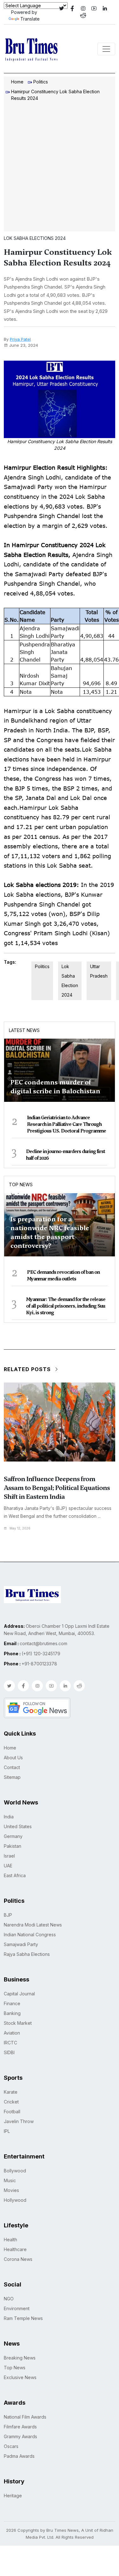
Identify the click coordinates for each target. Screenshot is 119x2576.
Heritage (13, 2496)
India (9, 1817)
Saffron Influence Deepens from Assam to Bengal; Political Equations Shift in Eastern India (57, 1488)
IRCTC (10, 2043)
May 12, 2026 (20, 1528)
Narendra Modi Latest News (33, 1925)
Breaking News (20, 2358)
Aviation (12, 2033)
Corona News (18, 2259)
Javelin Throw (19, 2121)
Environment (17, 2308)
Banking (12, 2013)
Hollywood (15, 2200)
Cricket (11, 2102)
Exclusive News (20, 2377)
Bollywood (15, 2171)
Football (12, 2112)
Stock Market (18, 2023)
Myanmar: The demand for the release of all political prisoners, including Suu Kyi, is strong (66, 1306)
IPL (7, 2131)
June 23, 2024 (24, 345)
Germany (13, 1836)
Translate (30, 19)
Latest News (24, 1030)
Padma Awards (19, 2456)
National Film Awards (25, 2417)
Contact (12, 1767)
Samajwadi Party (21, 1944)
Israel (9, 1856)
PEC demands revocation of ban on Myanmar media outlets (63, 1276)
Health (10, 2240)
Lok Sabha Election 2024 (70, 981)
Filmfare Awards (20, 2427)
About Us (13, 1758)
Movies (11, 2190)
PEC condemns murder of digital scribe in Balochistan (55, 1087)
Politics (41, 82)
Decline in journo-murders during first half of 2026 (66, 1155)
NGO (9, 2299)
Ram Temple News (23, 2318)
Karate (11, 2092)
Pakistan (13, 1846)
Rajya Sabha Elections (27, 1954)
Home (17, 82)
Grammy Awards (20, 2436)
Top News (21, 1184)
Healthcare (15, 2249)
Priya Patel (20, 339)
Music (10, 2180)
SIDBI (9, 2052)
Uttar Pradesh (99, 971)
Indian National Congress (30, 1935)
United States (18, 1826)
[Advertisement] (60, 167)
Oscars (11, 2446)
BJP (8, 1915)
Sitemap (12, 1777)
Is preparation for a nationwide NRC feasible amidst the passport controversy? (50, 1232)
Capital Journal (19, 1994)
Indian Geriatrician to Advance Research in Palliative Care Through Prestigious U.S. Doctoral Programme (66, 1124)
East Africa (15, 1875)
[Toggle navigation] (106, 49)
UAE (8, 1866)
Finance (12, 2003)
